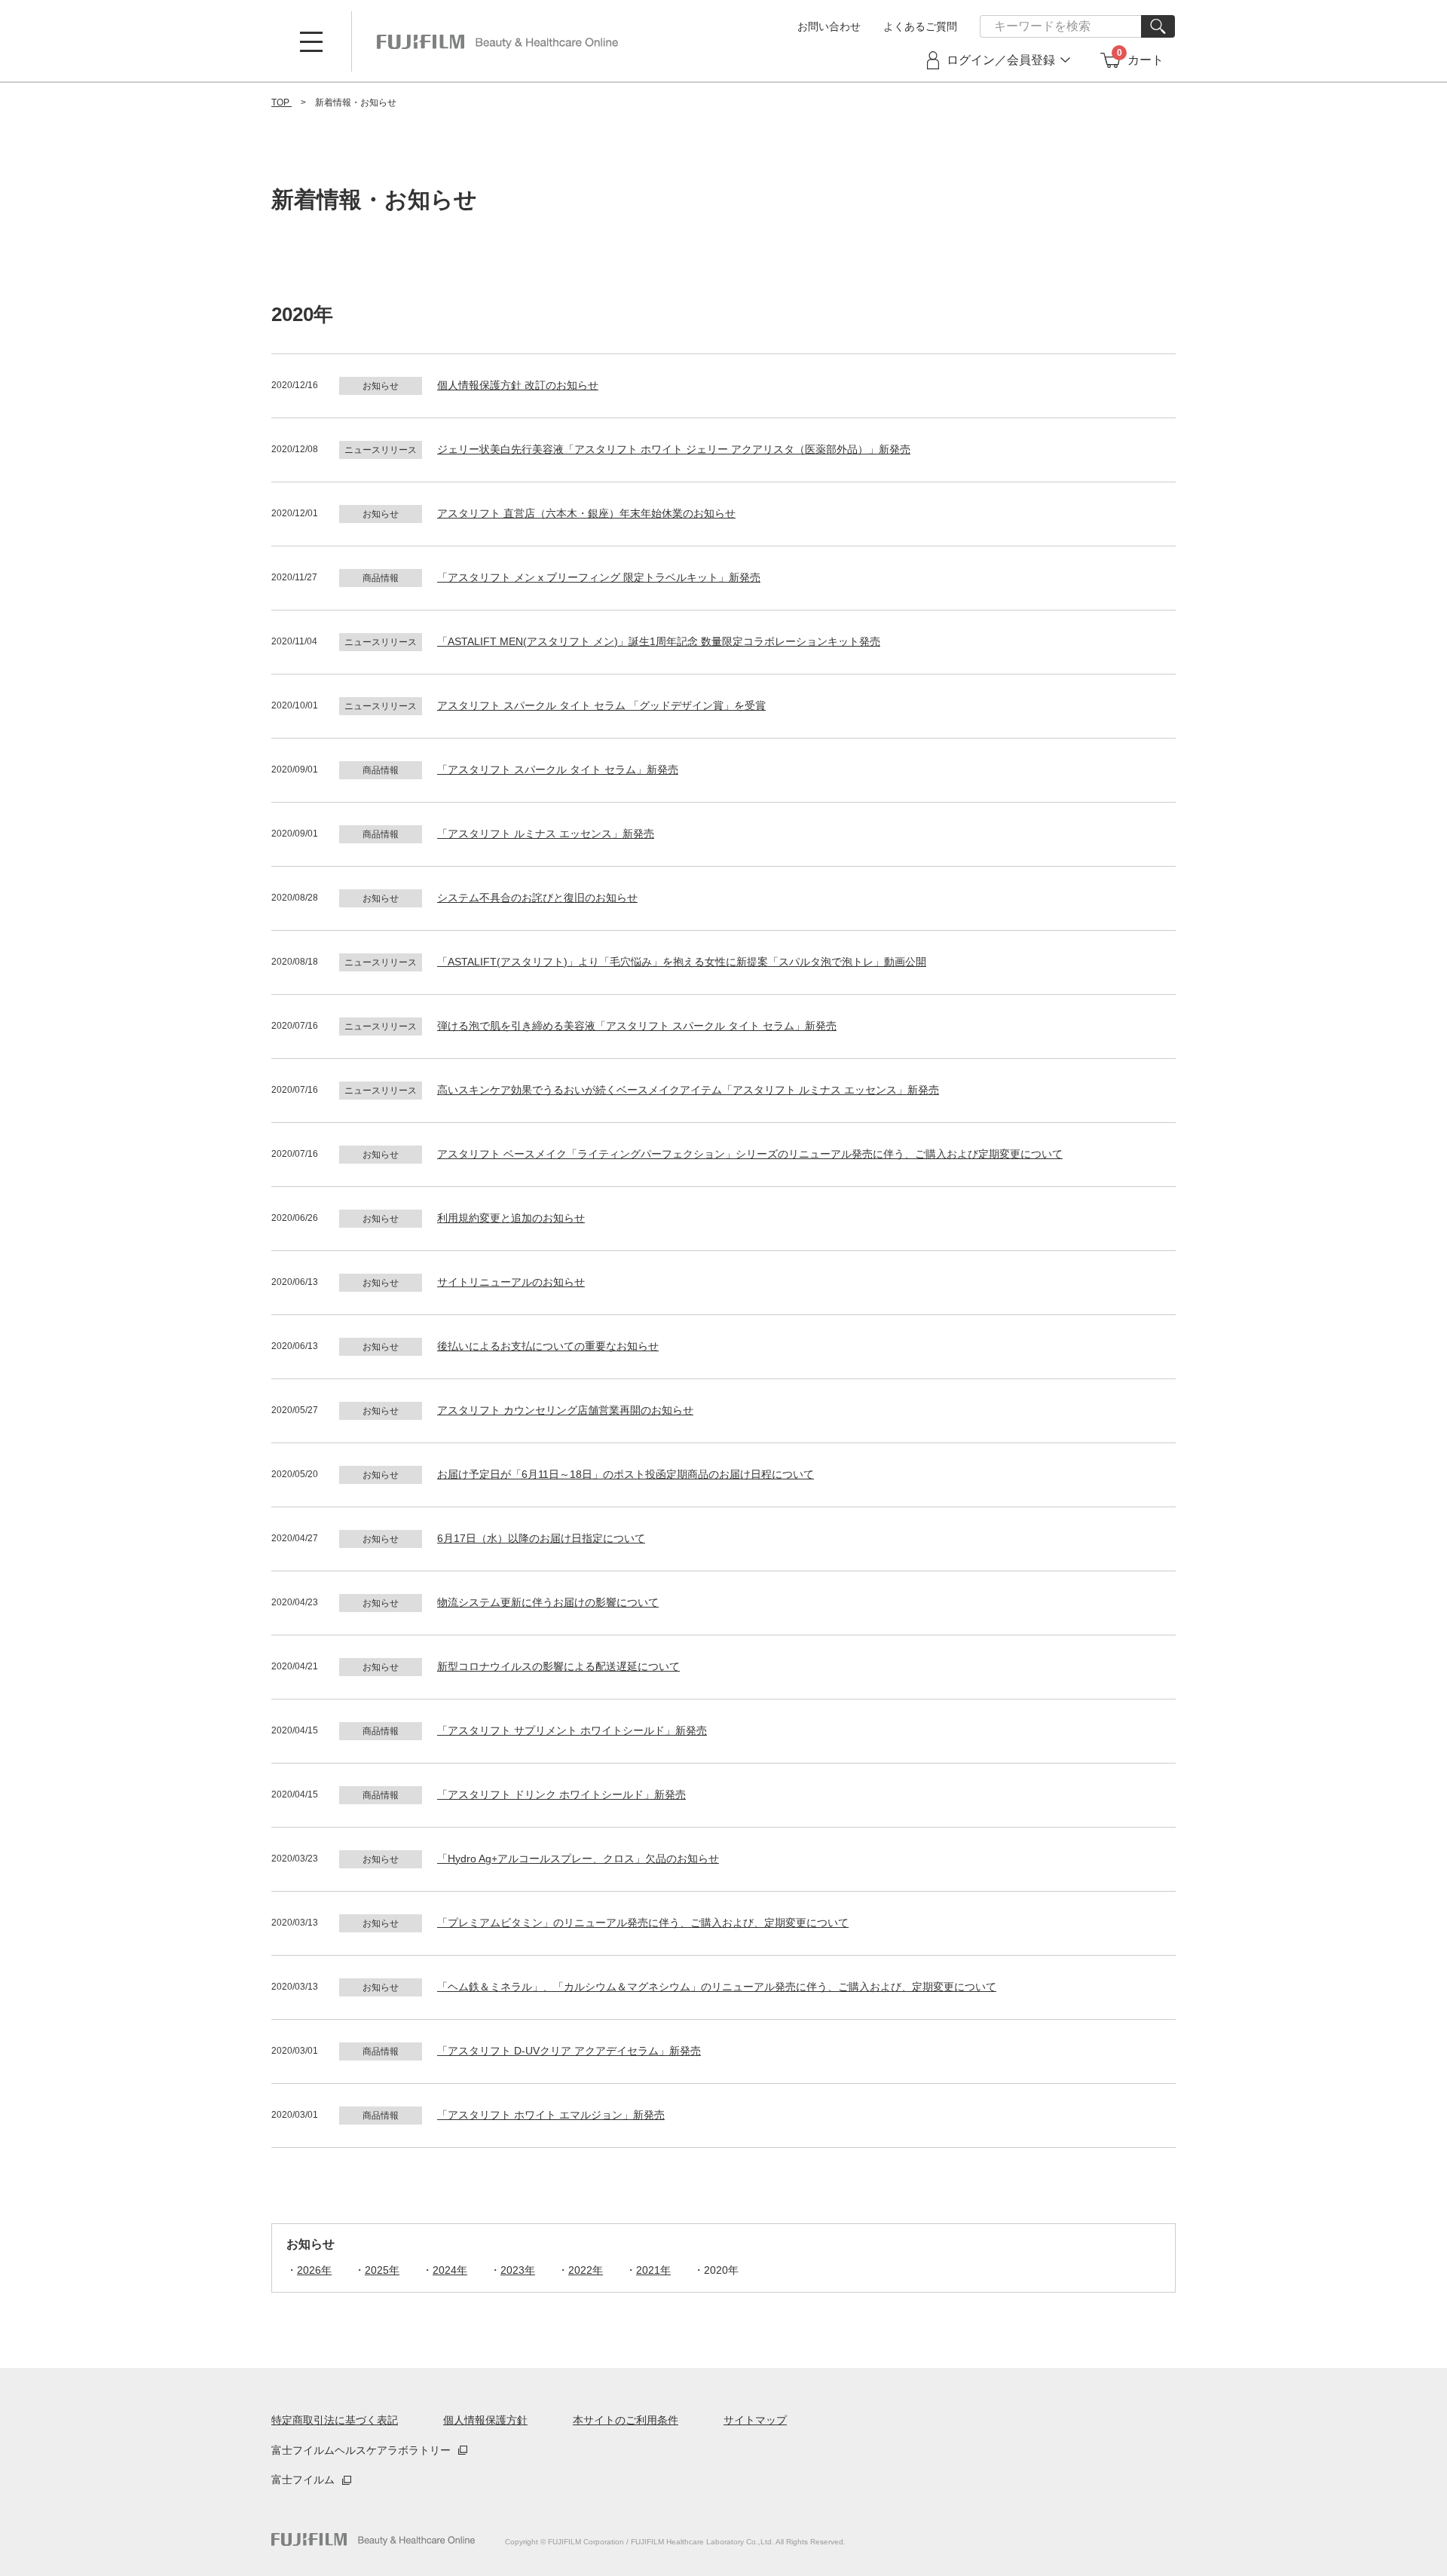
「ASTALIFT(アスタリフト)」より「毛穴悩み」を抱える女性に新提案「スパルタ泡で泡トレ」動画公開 (682, 962)
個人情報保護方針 (485, 2420)
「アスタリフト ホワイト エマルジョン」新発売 (551, 2115)
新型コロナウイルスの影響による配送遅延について (558, 1666)
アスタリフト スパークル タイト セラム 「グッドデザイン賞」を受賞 (601, 705)
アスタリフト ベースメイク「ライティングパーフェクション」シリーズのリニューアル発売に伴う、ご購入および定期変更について (750, 1154)
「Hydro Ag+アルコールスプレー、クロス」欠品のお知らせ (578, 1859)
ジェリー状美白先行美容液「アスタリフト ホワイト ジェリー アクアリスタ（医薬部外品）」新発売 (674, 449)
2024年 (450, 2270)
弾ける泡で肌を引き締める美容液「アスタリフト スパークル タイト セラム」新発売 (637, 1026)
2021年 (653, 2270)
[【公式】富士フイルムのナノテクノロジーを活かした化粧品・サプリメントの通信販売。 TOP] (497, 41)
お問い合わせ (829, 26)
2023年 (518, 2270)
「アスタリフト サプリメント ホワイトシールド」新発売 (572, 1730)
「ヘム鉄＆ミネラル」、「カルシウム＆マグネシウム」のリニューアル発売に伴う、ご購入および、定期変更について (717, 1987)
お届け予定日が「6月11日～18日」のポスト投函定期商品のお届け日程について (626, 1474)
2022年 (586, 2270)
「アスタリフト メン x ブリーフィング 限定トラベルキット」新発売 (599, 577)
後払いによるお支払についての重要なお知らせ (548, 1346)
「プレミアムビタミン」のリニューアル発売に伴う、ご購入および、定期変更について (643, 1923)
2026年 (314, 2270)
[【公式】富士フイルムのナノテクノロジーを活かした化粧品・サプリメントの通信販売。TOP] (373, 2539)
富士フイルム (303, 2480)
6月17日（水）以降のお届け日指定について (541, 1538)
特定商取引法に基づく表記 (335, 2420)
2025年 (382, 2270)
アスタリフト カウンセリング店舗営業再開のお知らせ (565, 1410)
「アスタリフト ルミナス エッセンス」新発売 (546, 834)
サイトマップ (755, 2420)
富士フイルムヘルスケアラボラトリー (361, 2450)
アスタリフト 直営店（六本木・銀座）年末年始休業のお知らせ (586, 513)
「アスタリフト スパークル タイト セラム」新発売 (558, 769)
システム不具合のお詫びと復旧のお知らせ (537, 898)
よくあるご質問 (920, 26)
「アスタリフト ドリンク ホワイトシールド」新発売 (561, 1794)
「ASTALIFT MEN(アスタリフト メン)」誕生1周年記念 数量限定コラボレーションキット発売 (659, 641)
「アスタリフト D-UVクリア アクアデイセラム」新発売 (569, 2051)
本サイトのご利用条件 (626, 2420)
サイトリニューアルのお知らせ (511, 1282)
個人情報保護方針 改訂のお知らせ (518, 385)
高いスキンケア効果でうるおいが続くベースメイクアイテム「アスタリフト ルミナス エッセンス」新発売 (688, 1090)
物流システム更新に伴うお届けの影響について (548, 1602)
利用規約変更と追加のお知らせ (511, 1218)
